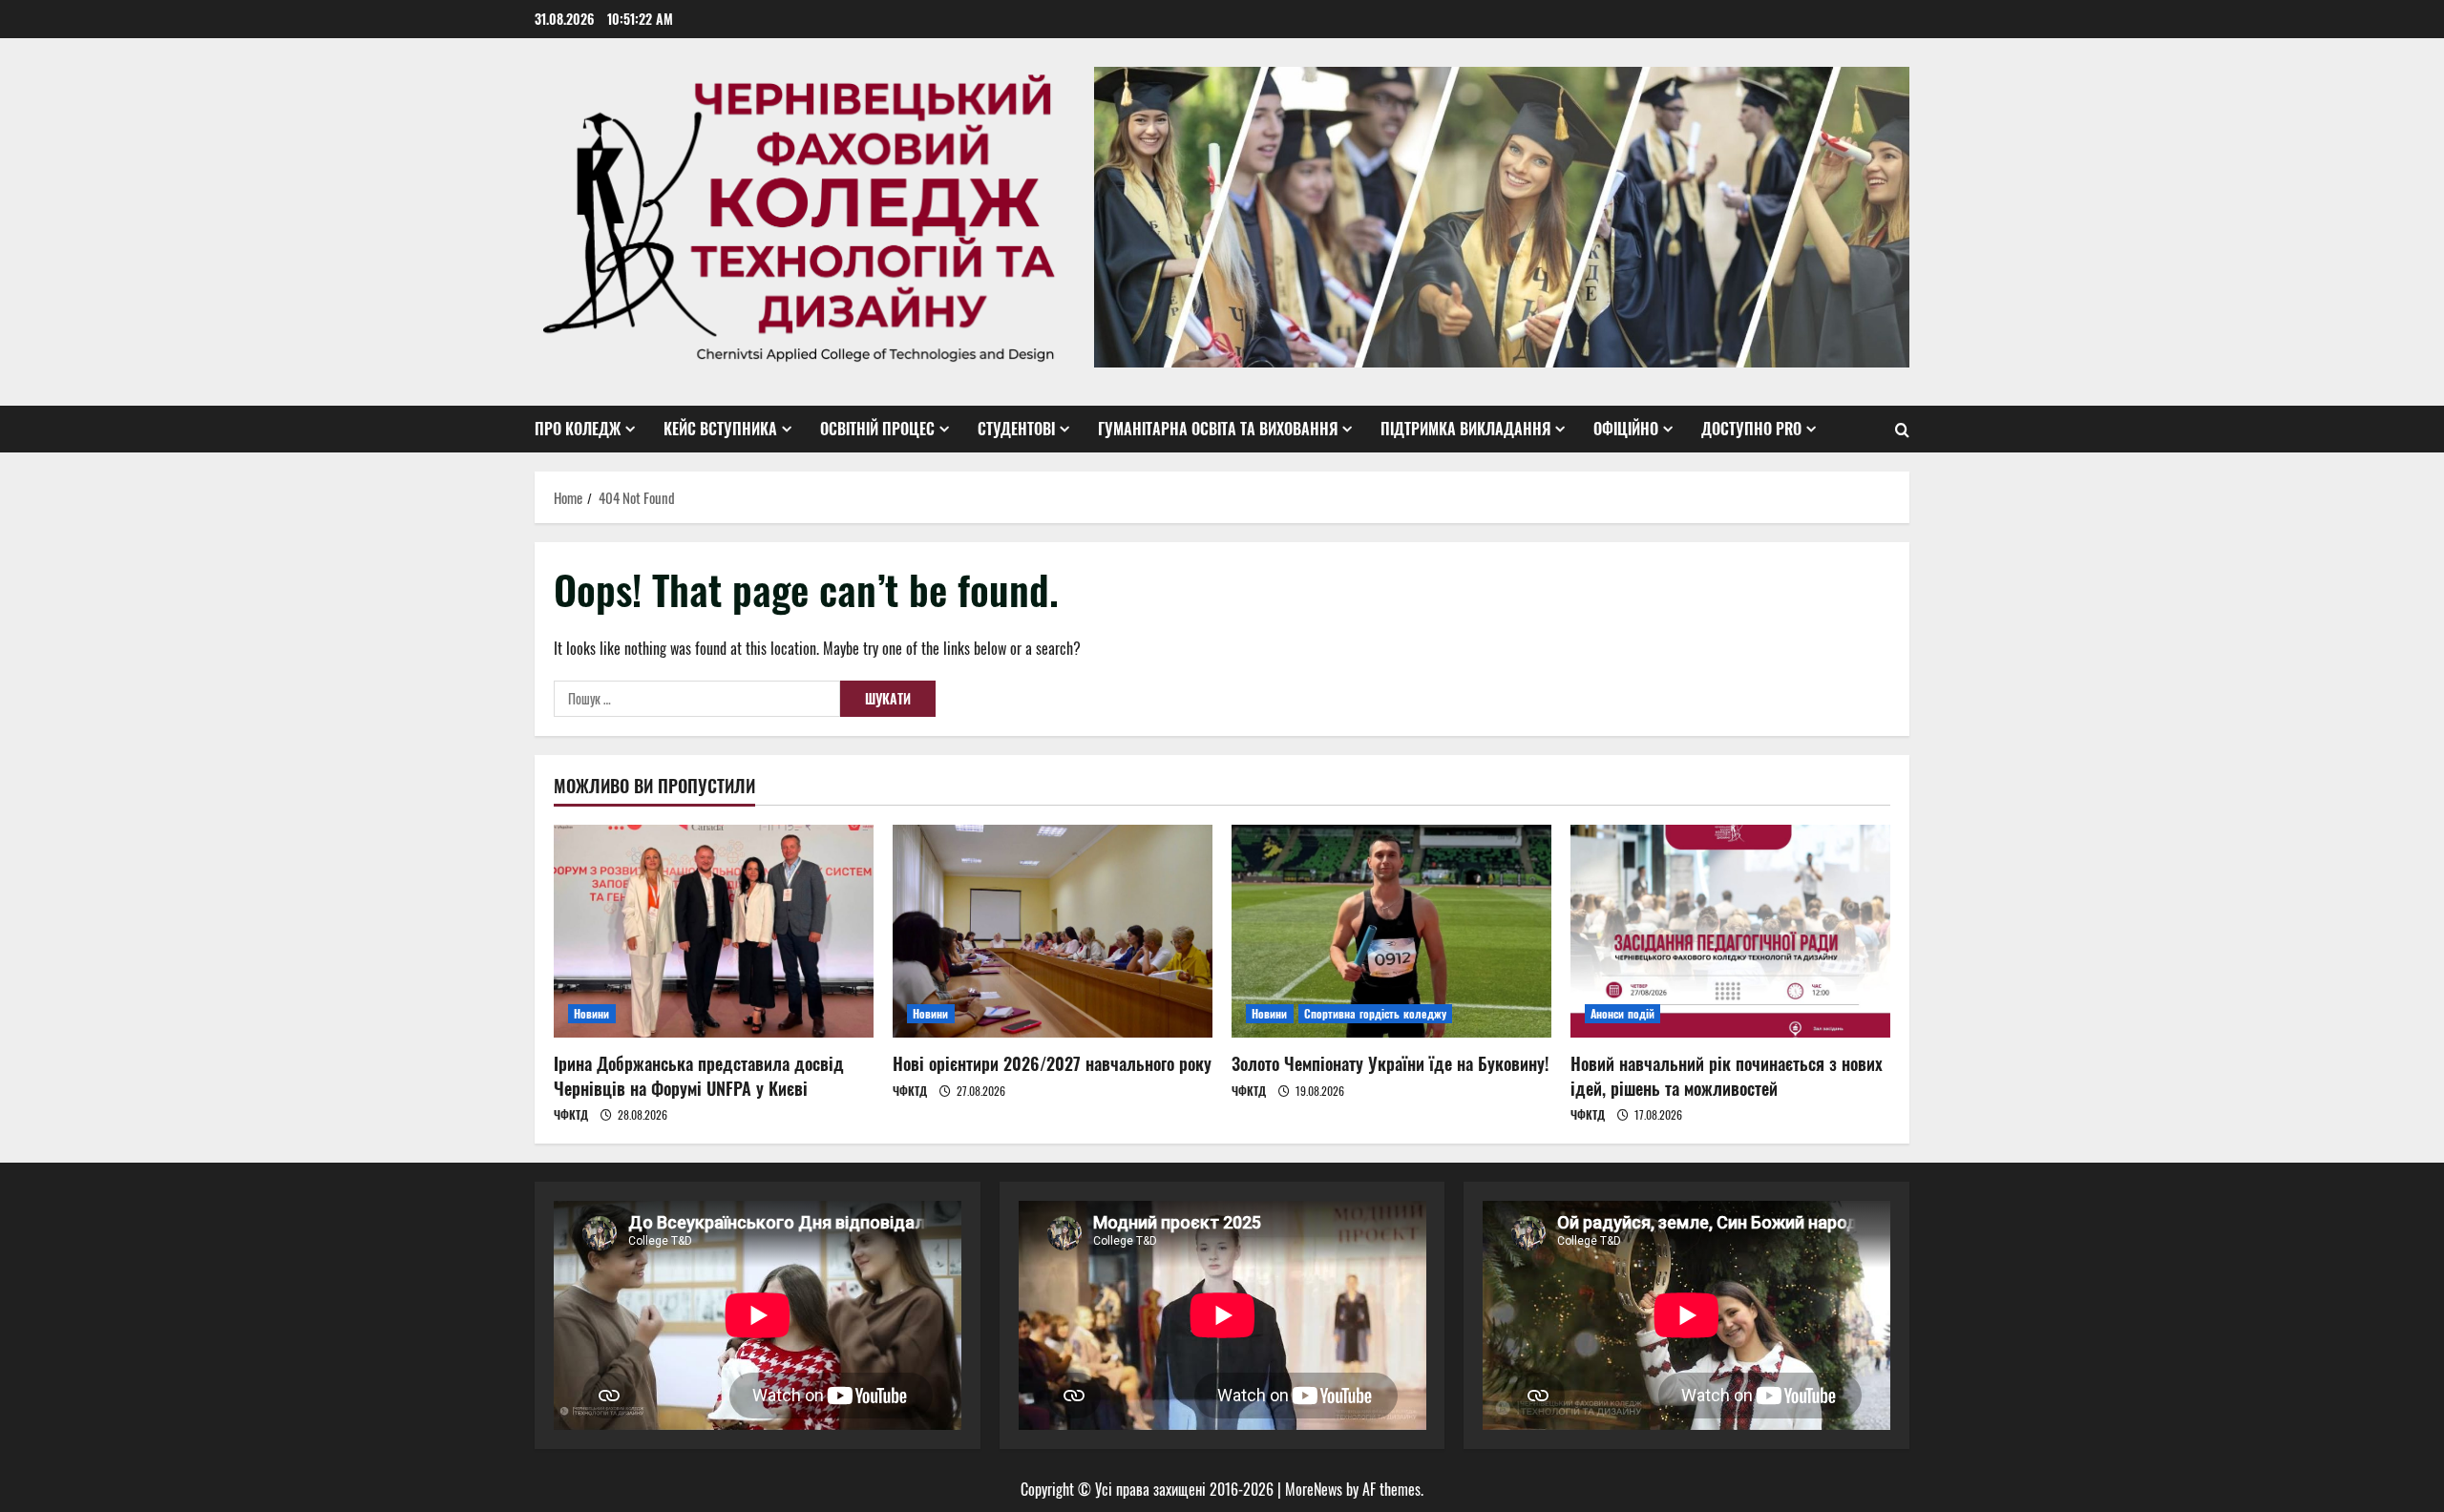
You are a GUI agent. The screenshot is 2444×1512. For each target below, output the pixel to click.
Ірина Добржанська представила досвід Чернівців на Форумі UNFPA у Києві (699, 1075)
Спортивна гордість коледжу (1376, 1013)
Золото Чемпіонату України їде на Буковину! (1390, 1063)
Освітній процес (877, 429)
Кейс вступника (720, 429)
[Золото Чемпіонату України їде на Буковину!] (1391, 931)
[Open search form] (1902, 430)
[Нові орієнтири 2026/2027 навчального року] (1053, 931)
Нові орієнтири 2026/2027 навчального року (1052, 1063)
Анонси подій (1622, 1013)
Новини (592, 1013)
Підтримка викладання (1465, 429)
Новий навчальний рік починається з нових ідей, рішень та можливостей (1727, 1075)
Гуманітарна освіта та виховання (1218, 429)
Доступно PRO (1751, 429)
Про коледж (578, 429)
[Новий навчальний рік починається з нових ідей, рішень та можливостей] (1730, 931)
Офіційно (1626, 429)
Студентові (1016, 429)
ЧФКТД (571, 1114)
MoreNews (1314, 1489)
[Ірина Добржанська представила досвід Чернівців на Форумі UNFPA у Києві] (714, 931)
